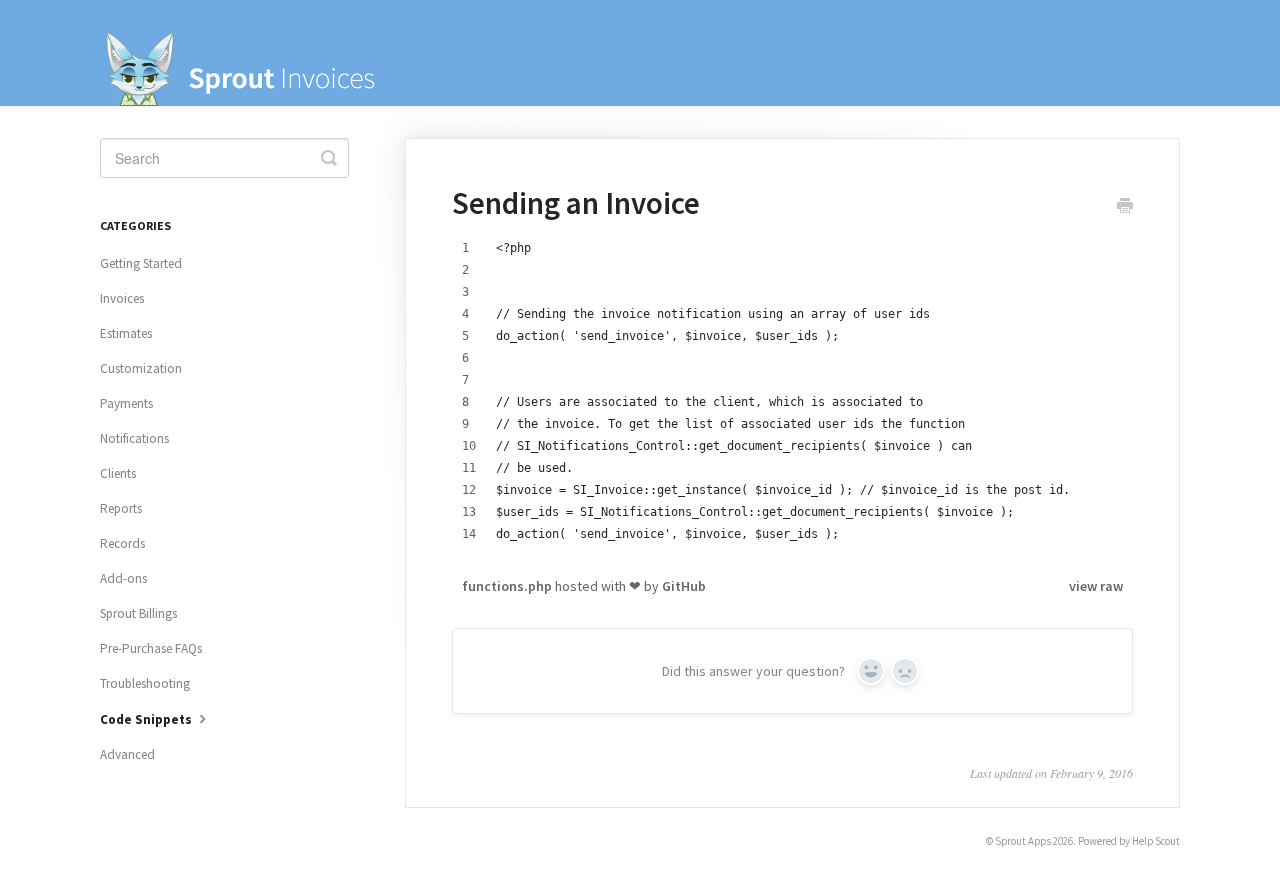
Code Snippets (147, 719)
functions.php (508, 586)
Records (122, 543)
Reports (121, 508)
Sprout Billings (138, 613)
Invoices (122, 298)
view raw (1096, 586)
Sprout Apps (1023, 841)
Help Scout (1156, 841)
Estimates (126, 333)
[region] (792, 401)
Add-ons (123, 578)
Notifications (134, 438)
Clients (118, 473)
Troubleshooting (145, 683)
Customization (141, 368)
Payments (126, 403)
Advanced (127, 754)
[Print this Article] (1125, 207)
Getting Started (141, 263)
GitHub (684, 586)
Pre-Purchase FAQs (151, 648)
